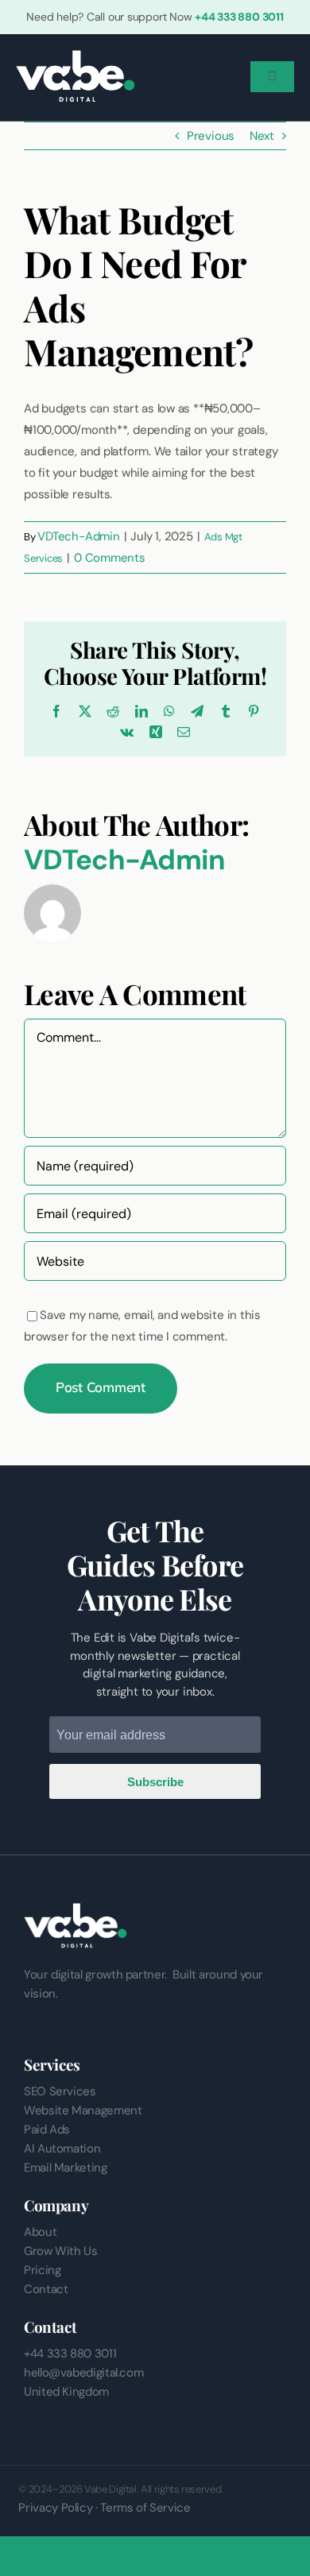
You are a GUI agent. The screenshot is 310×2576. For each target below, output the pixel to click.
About (40, 2232)
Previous (211, 136)
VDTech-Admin (78, 536)
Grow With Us (61, 2251)
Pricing (42, 2270)
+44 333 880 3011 (239, 17)
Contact (46, 2289)
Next (262, 136)
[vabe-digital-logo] (76, 56)
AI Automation (62, 2149)
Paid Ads (47, 2129)
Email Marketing (66, 2168)
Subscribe (155, 1782)
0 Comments (110, 558)
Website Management (83, 2110)
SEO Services (60, 2091)
